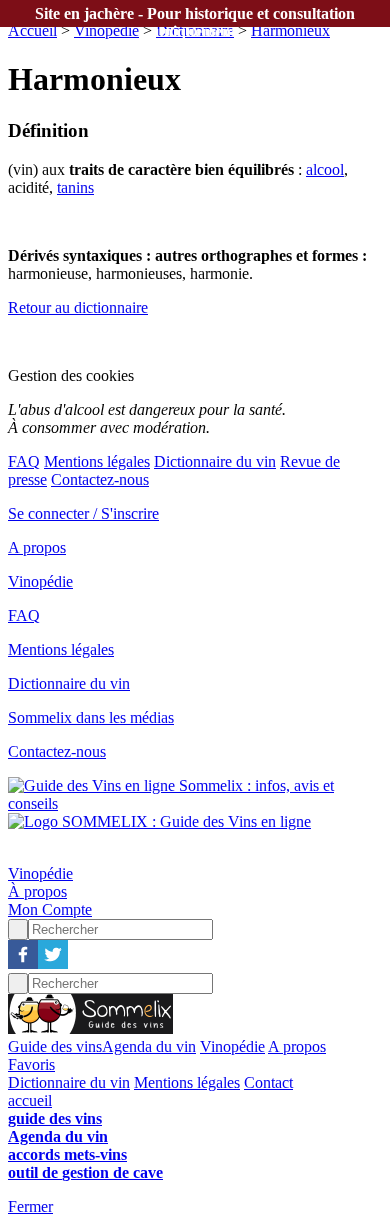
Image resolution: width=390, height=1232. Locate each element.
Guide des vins (55, 1046)
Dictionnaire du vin (215, 461)
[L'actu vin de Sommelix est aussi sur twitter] (53, 963)
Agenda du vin (149, 1046)
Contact (268, 1082)
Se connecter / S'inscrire (83, 513)
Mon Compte (50, 909)
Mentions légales (97, 461)
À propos (37, 891)
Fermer (30, 1206)
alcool (325, 169)
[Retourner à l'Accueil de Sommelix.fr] (90, 1028)
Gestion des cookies (71, 375)
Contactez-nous (100, 479)
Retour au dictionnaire (78, 307)
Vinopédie (106, 30)
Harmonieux (290, 30)
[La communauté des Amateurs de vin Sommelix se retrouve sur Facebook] (23, 963)
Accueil (32, 30)
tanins (75, 187)
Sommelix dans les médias (91, 717)
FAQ (24, 461)
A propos (37, 547)
